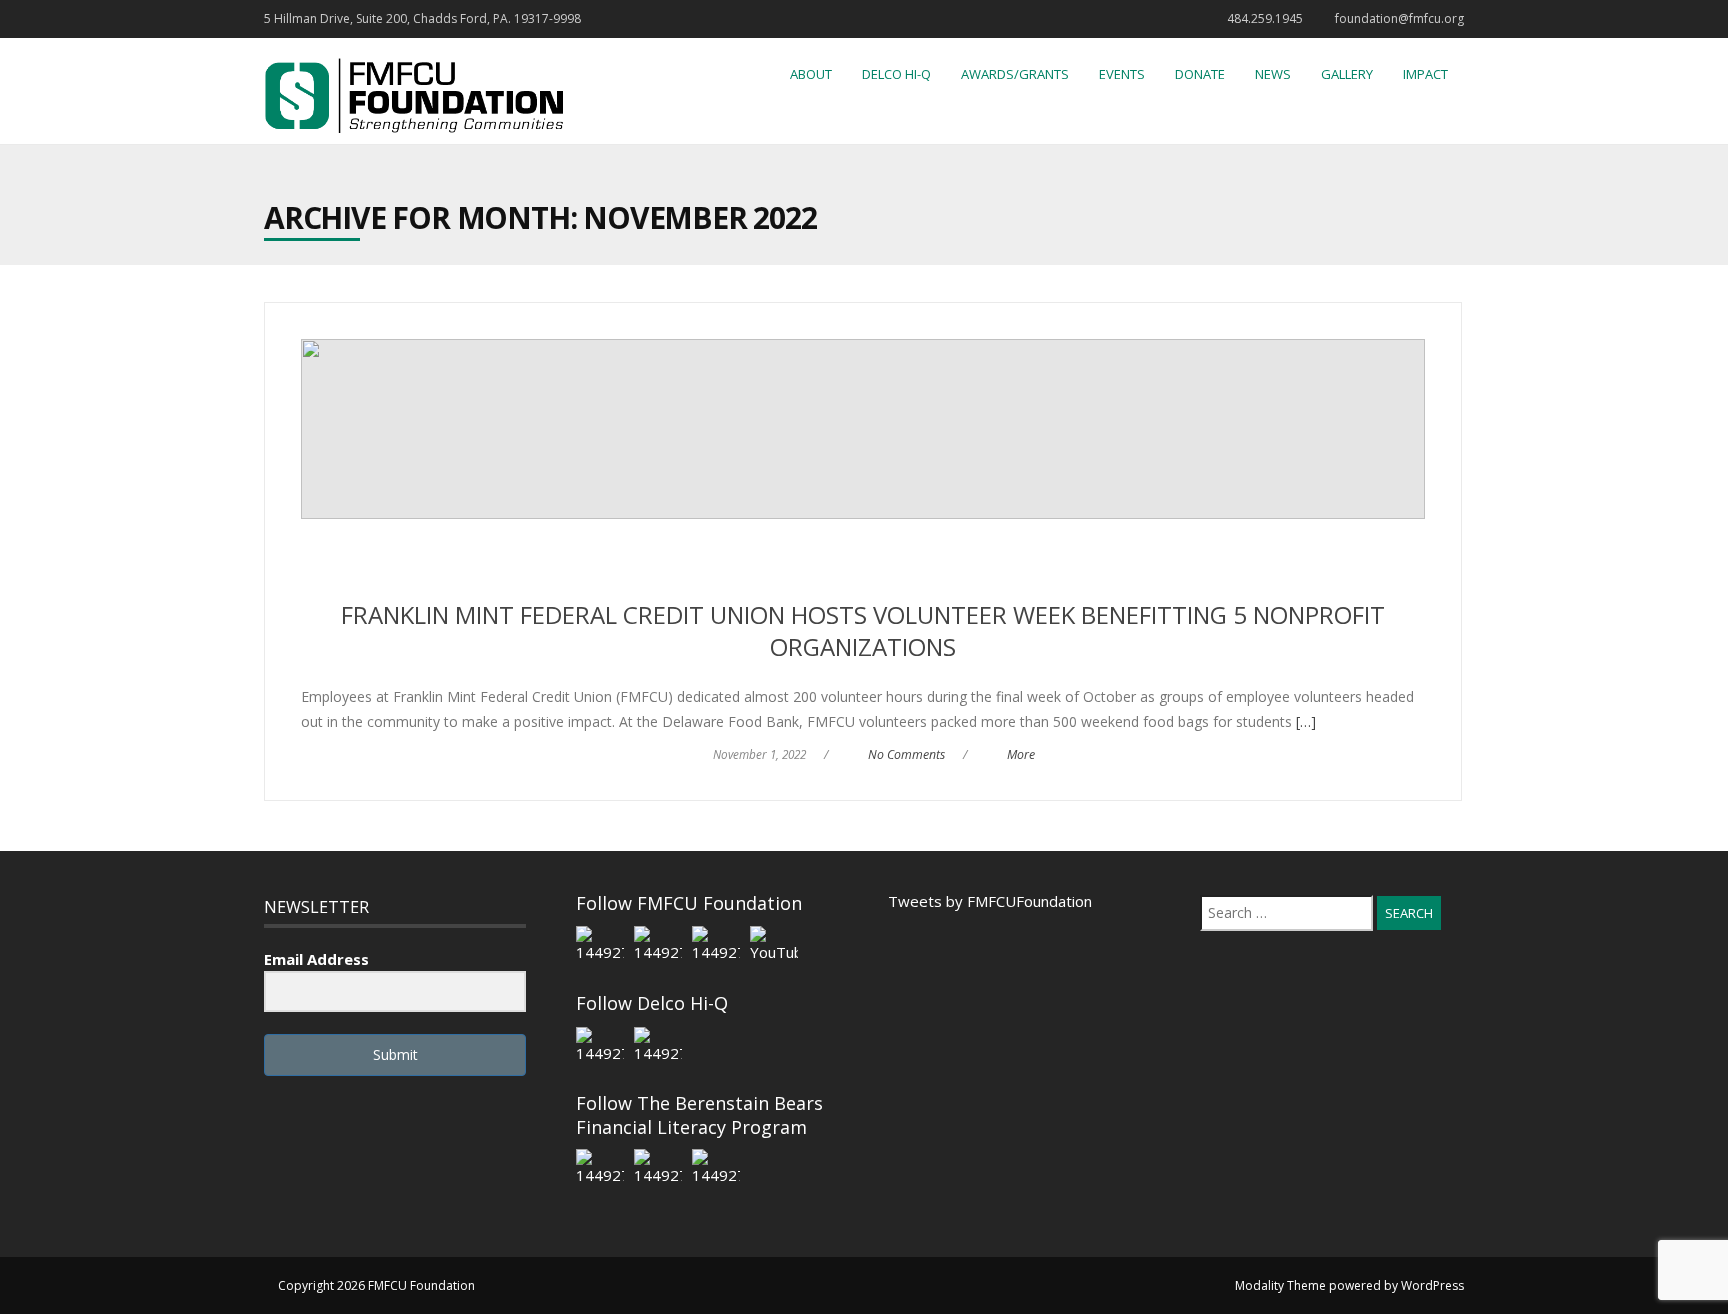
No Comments (906, 754)
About (811, 74)
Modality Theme (1280, 1285)
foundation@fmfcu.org (1399, 18)
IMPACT (1425, 74)
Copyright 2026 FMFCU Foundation (376, 1285)
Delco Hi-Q (896, 74)
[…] (1304, 721)
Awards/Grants (1015, 74)
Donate (1200, 74)
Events (1122, 74)
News (1273, 74)
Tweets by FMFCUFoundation (990, 901)
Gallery (1347, 74)
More (1021, 754)
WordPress (1432, 1285)
